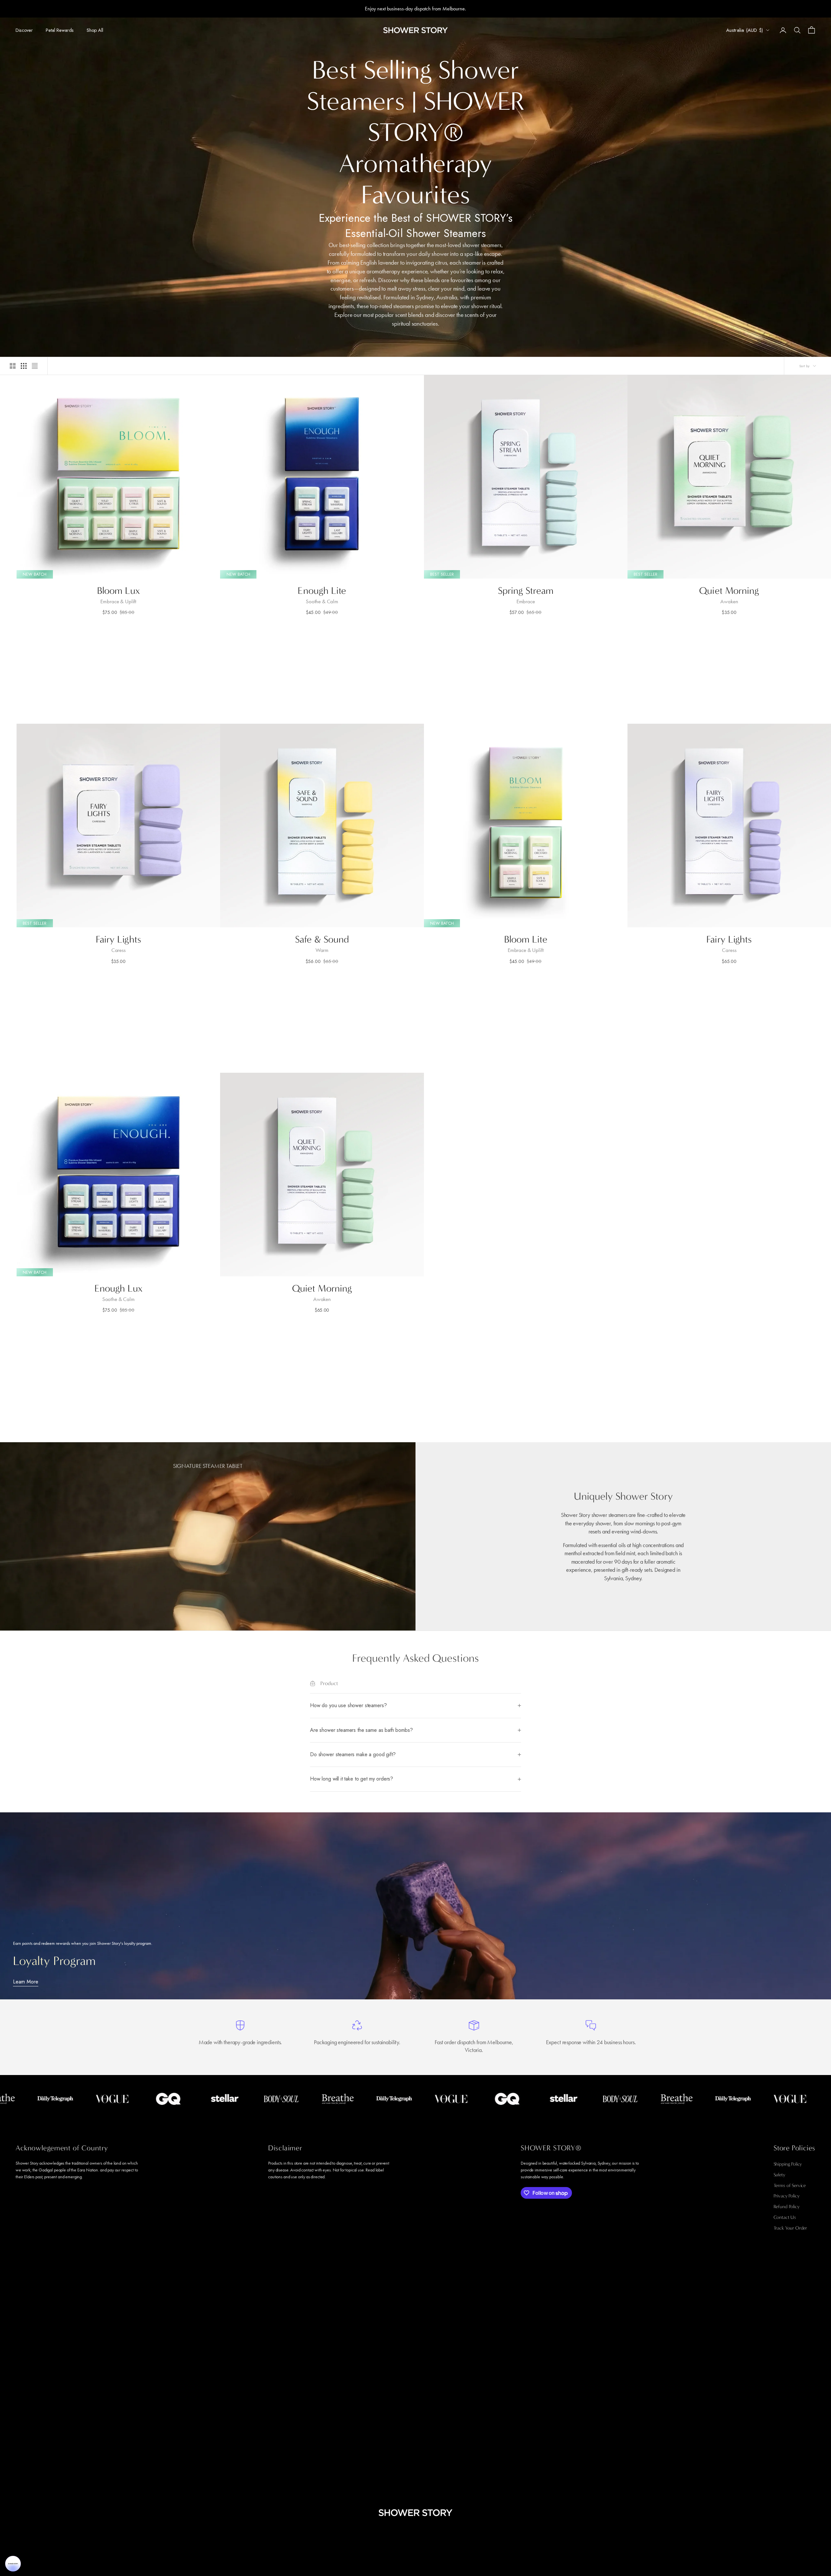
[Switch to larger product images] (13, 366)
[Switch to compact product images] (35, 366)
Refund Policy (787, 2207)
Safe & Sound (322, 939)
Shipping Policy (788, 2164)
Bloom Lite (526, 939)
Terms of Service (790, 2185)
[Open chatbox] (13, 2564)
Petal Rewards (60, 30)
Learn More (26, 1982)
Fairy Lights (118, 939)
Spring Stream (526, 591)
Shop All (95, 30)
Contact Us (785, 2217)
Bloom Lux (118, 591)
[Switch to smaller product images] (24, 366)
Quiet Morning (729, 591)
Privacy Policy (787, 2196)
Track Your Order (790, 2228)
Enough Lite (322, 591)
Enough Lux (118, 1288)
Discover (24, 30)
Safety (779, 2175)
